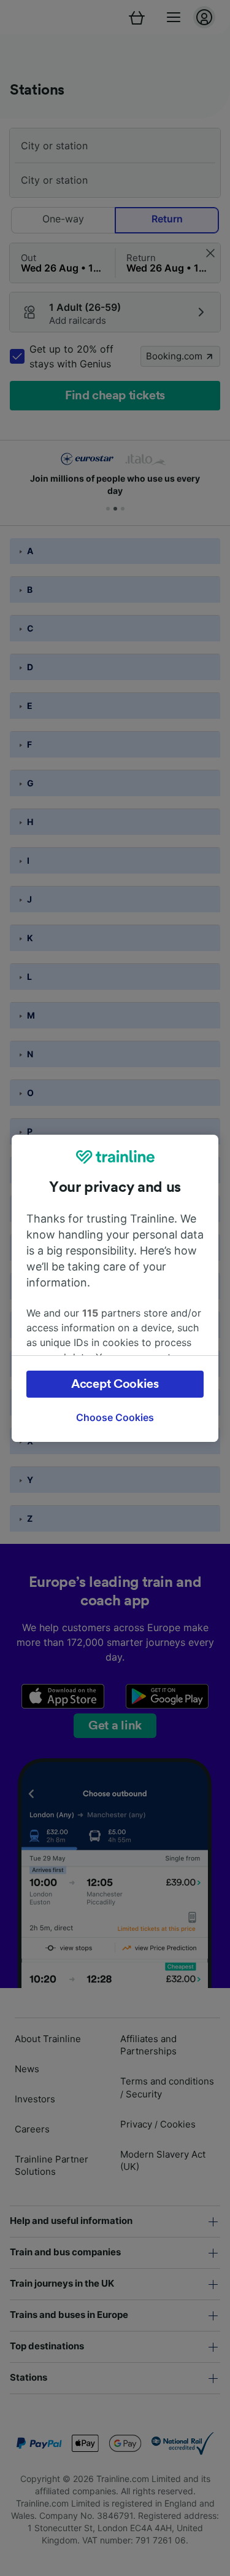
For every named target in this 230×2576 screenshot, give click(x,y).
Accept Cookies (115, 1384)
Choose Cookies (115, 1417)
